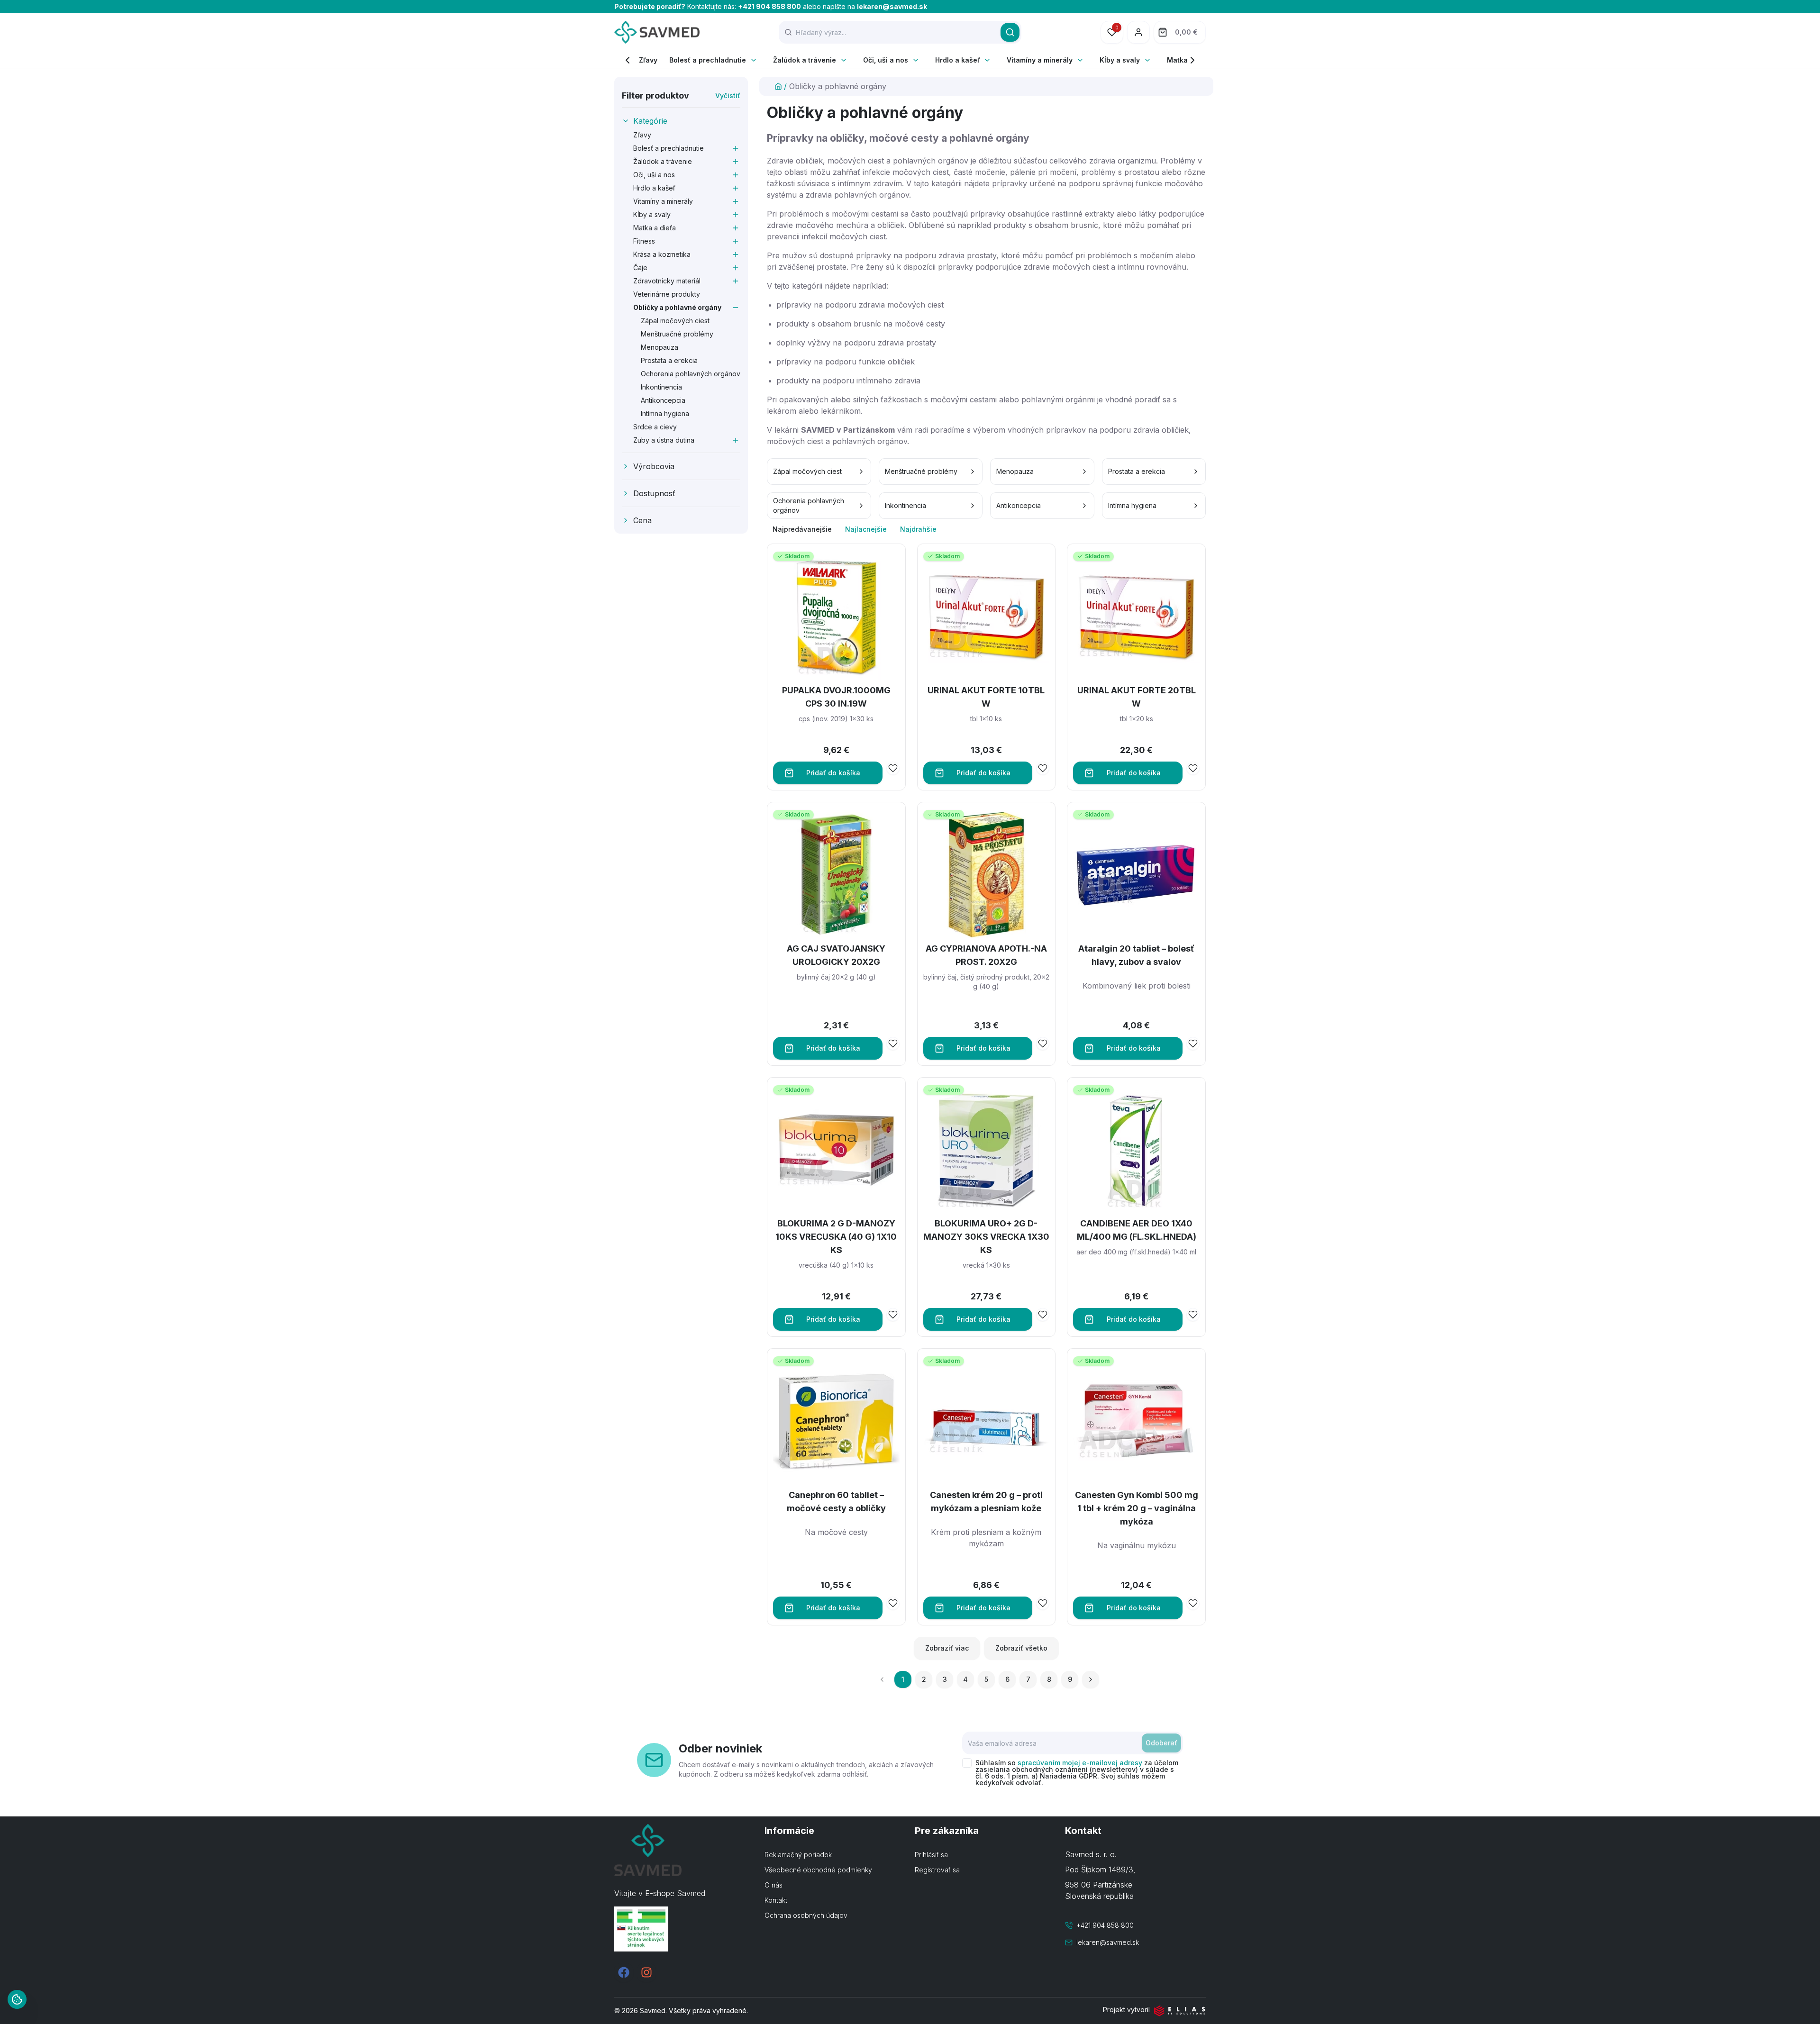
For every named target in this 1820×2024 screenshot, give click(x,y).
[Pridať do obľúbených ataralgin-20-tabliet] (1193, 1044)
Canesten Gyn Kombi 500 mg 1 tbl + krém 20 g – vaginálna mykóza (1137, 1508)
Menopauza (660, 347)
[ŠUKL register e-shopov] (685, 1929)
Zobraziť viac (947, 1648)
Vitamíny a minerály (1040, 60)
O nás (773, 1885)
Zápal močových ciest (675, 321)
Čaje (640, 268)
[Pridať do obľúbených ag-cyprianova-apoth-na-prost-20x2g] (1043, 1044)
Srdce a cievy (655, 427)
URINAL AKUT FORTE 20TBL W (1137, 697)
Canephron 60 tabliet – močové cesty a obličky (836, 1502)
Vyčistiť (728, 95)
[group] (986, 529)
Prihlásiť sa (931, 1855)
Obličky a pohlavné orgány (677, 307)
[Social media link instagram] (646, 1972)
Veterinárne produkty (667, 294)
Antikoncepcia (663, 400)
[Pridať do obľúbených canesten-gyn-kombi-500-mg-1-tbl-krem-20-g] (1193, 1603)
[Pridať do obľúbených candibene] (1193, 1315)
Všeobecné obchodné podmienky (818, 1870)
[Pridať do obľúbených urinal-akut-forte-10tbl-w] (1043, 768)
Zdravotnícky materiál (667, 281)
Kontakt (776, 1900)
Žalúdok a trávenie (805, 60)
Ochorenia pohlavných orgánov (691, 374)
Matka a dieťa (655, 228)
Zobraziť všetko (1021, 1648)
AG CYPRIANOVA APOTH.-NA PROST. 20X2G (986, 955)
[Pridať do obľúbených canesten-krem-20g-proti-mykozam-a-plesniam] (1043, 1603)
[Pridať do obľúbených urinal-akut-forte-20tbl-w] (1193, 768)
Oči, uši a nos (886, 60)
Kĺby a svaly (1120, 60)
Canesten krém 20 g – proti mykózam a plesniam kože (986, 1502)
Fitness (644, 241)
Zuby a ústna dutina (664, 440)
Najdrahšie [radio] (918, 529)
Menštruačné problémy (677, 334)
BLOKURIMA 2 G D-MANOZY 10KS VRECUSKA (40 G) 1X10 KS (836, 1237)
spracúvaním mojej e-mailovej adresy (1080, 1763)
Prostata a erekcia (669, 360)
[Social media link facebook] (624, 1972)
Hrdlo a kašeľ (957, 60)
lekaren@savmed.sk (892, 6)
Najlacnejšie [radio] (866, 529)
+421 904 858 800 (769, 6)
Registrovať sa (937, 1870)
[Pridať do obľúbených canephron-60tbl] (893, 1603)
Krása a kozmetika (662, 254)
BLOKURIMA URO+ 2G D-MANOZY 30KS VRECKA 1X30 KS (986, 1237)
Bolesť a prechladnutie (708, 60)
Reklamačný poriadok (798, 1855)
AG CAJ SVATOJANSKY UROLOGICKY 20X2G (836, 955)
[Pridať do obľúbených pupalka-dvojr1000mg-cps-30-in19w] (893, 768)
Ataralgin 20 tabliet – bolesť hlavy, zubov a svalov (1136, 955)
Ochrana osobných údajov (806, 1915)
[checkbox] (967, 1763)
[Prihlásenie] (1138, 32)
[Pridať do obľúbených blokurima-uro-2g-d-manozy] (1043, 1315)
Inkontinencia (661, 387)
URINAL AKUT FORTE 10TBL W (986, 697)
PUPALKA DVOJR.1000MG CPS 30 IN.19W (836, 697)
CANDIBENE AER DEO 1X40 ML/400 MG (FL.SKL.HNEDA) (1137, 1230)
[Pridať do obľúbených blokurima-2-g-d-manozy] (893, 1315)
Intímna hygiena (665, 413)
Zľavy (648, 60)
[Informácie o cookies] (17, 1999)
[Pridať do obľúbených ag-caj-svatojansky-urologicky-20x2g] (893, 1044)
